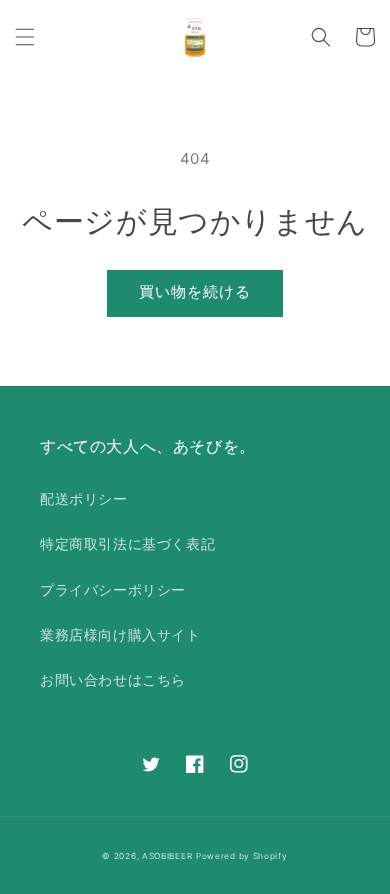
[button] (25, 37)
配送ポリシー (84, 498)
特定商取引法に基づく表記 (127, 543)
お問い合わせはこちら (113, 679)
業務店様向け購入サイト (120, 634)
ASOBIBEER (167, 856)
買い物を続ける (195, 291)
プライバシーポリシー (113, 589)
